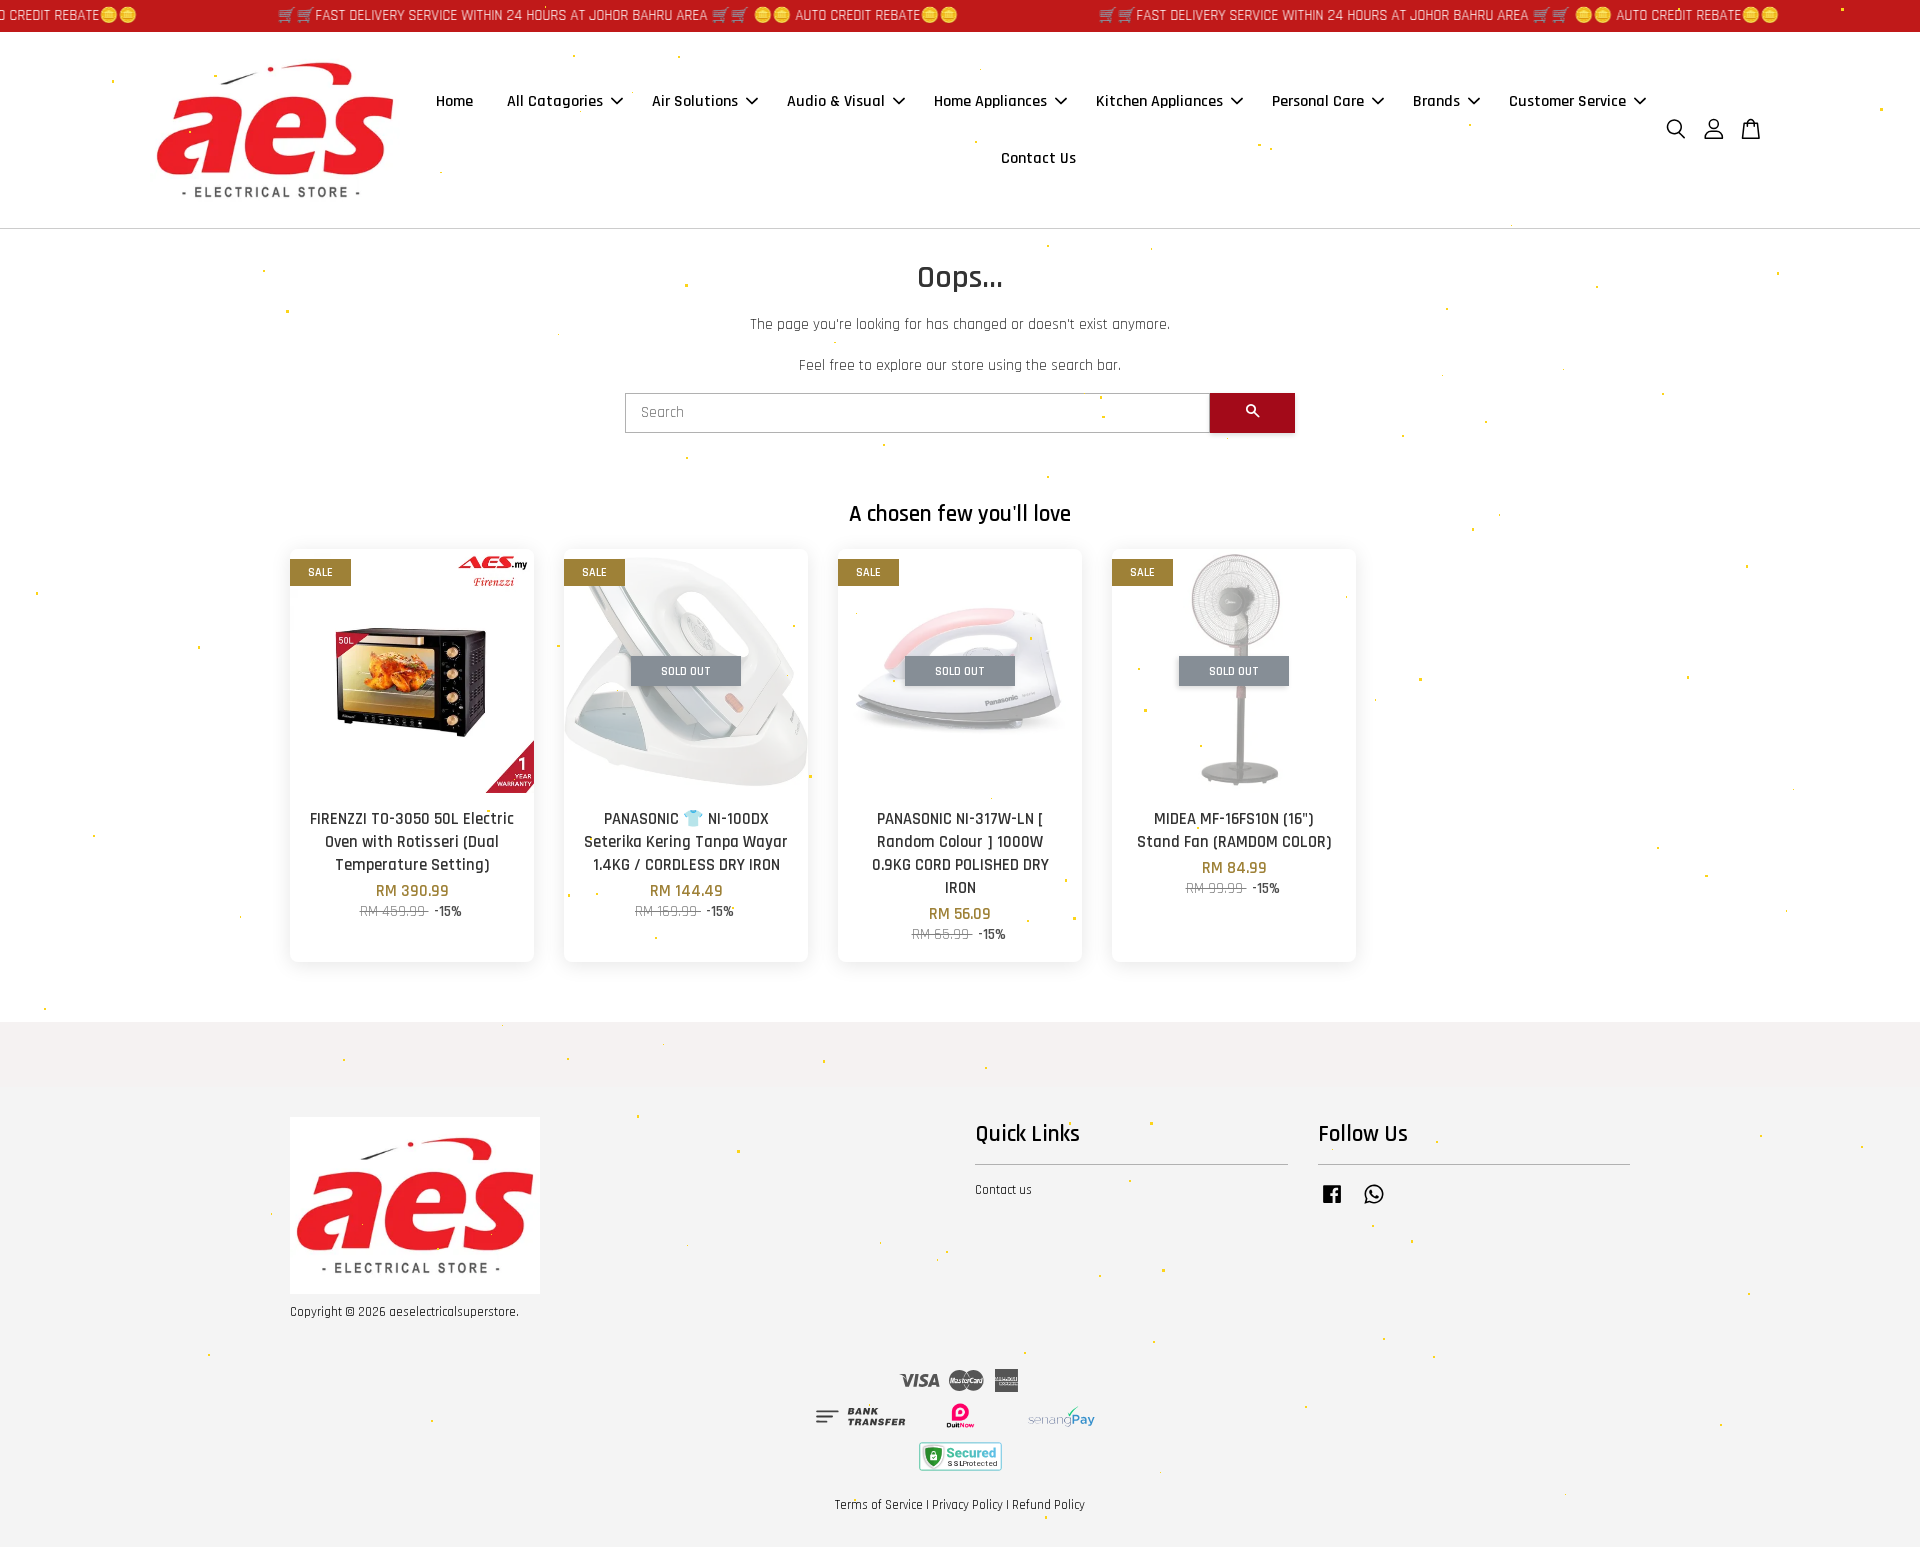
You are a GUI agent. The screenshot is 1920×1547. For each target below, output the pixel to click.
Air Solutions (695, 101)
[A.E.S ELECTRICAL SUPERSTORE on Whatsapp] (1374, 1204)
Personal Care (1318, 101)
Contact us (1003, 1190)
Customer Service (1567, 101)
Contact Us (1038, 158)
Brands (1436, 101)
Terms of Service (879, 1505)
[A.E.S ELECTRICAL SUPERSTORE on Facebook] (1332, 1204)
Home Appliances (990, 101)
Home (454, 101)
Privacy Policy (967, 1505)
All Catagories (555, 101)
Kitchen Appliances (1159, 101)
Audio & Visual (836, 101)
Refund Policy (1048, 1505)
